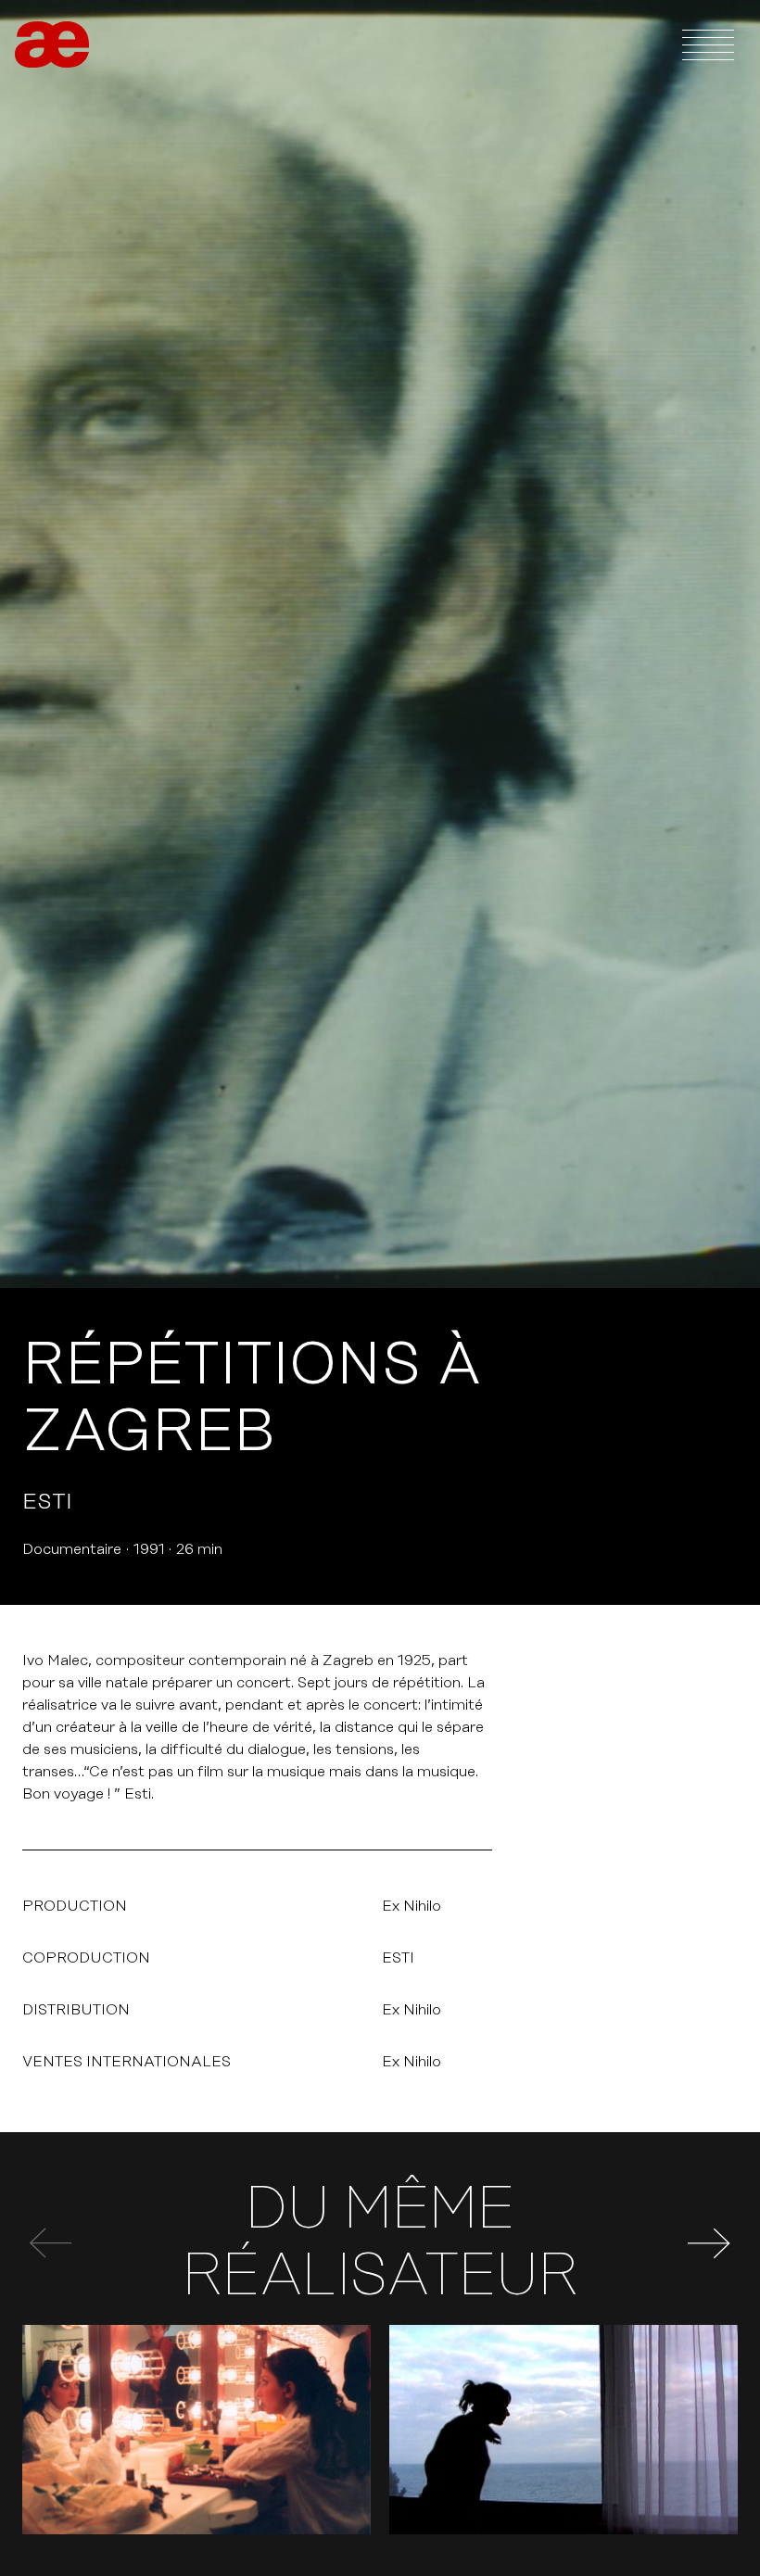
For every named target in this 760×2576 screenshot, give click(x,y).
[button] (710, 2243)
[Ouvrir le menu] (708, 44)
